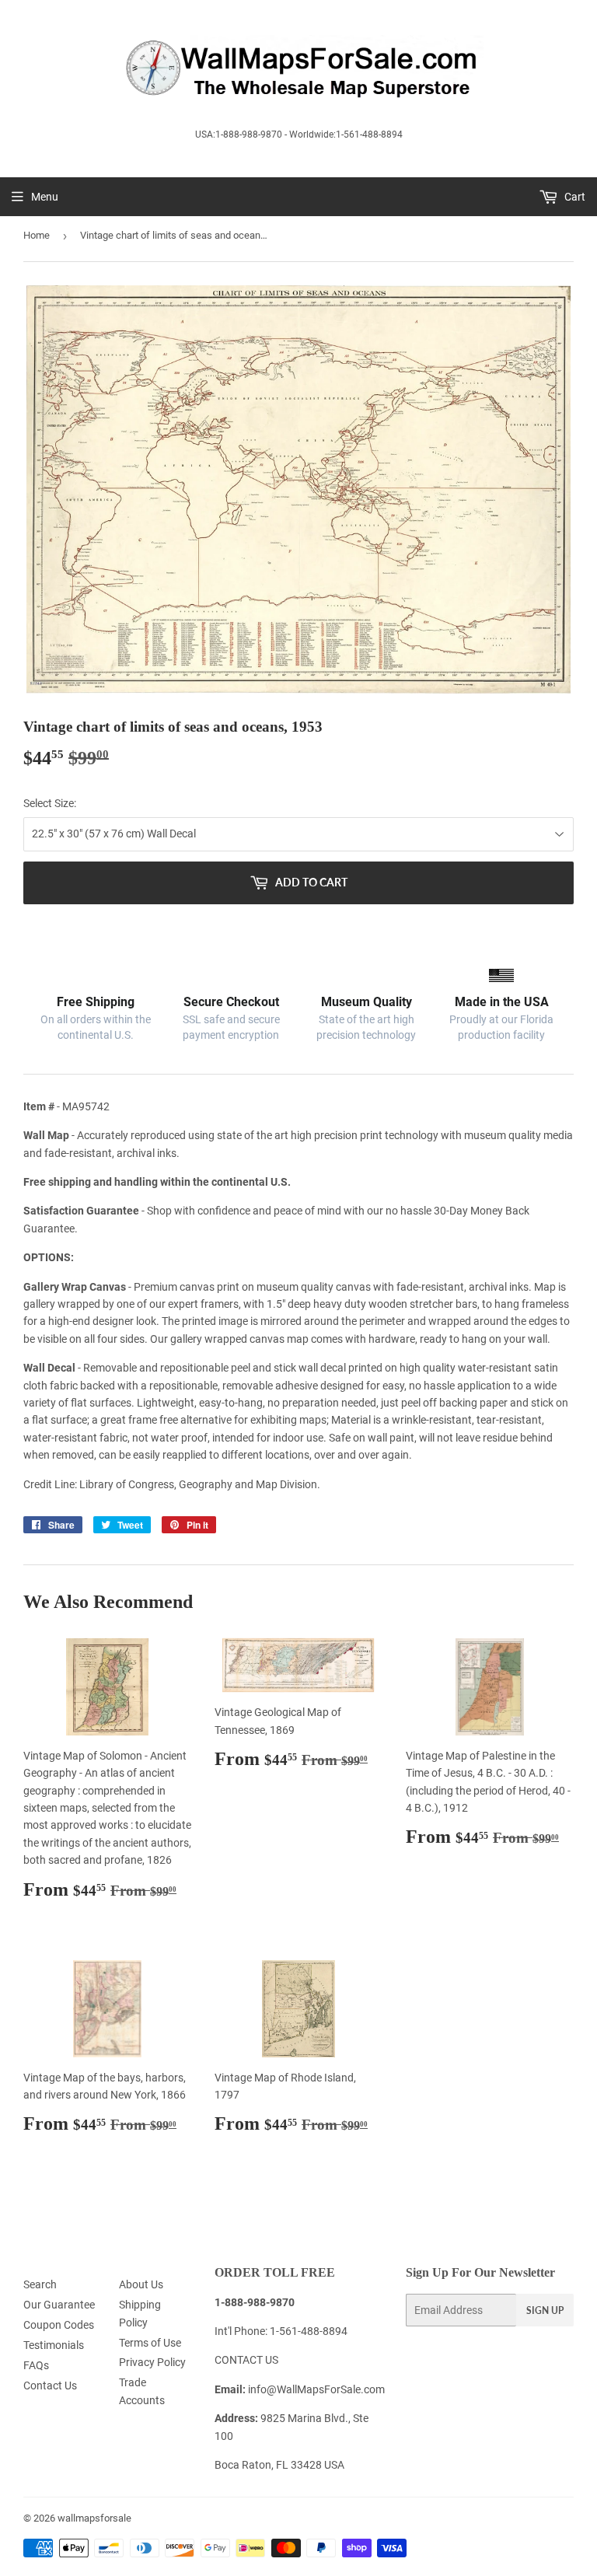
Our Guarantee (59, 2305)
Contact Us (50, 2386)
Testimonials (54, 2345)
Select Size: (50, 803)
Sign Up (545, 2310)
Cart (574, 197)
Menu (45, 197)
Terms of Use (150, 2343)
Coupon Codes (59, 2325)
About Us (141, 2284)
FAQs (36, 2365)
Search (40, 2284)
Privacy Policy (152, 2362)
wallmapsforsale (94, 2518)
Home (37, 235)
